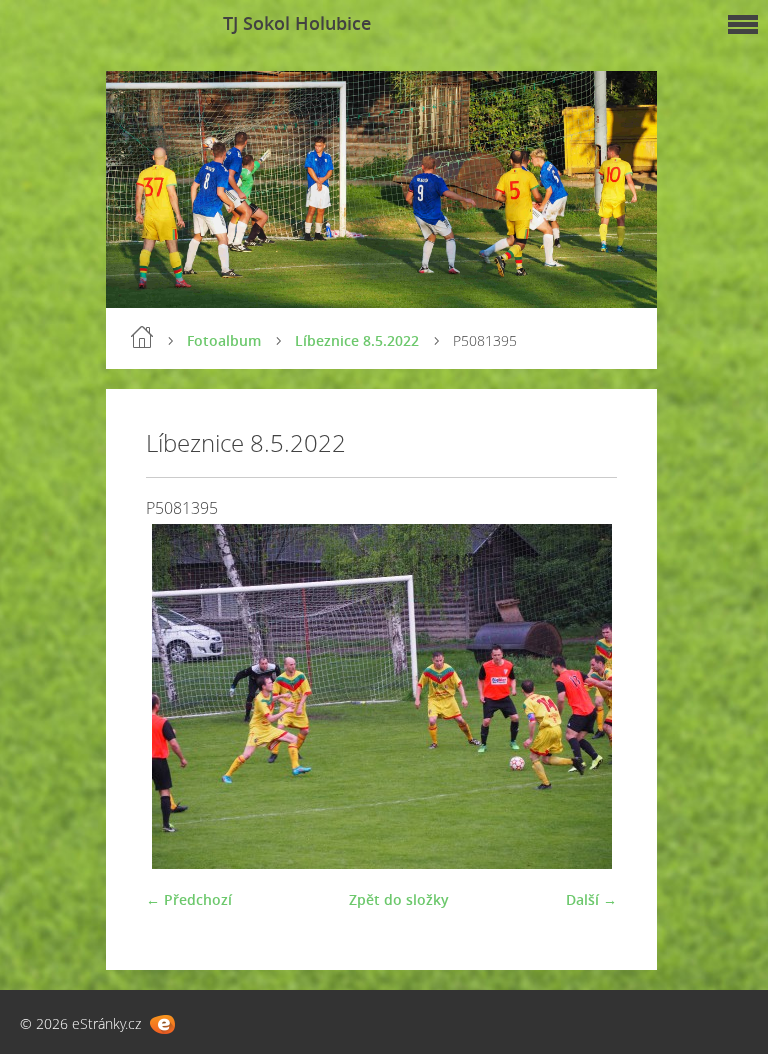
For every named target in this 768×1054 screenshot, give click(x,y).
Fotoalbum (224, 340)
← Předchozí (189, 899)
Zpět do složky (399, 899)
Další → (591, 899)
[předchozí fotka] (178, 696)
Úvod (142, 337)
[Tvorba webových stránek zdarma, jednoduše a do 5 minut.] (162, 1024)
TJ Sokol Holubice (297, 23)
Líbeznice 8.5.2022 (357, 340)
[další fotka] (584, 696)
